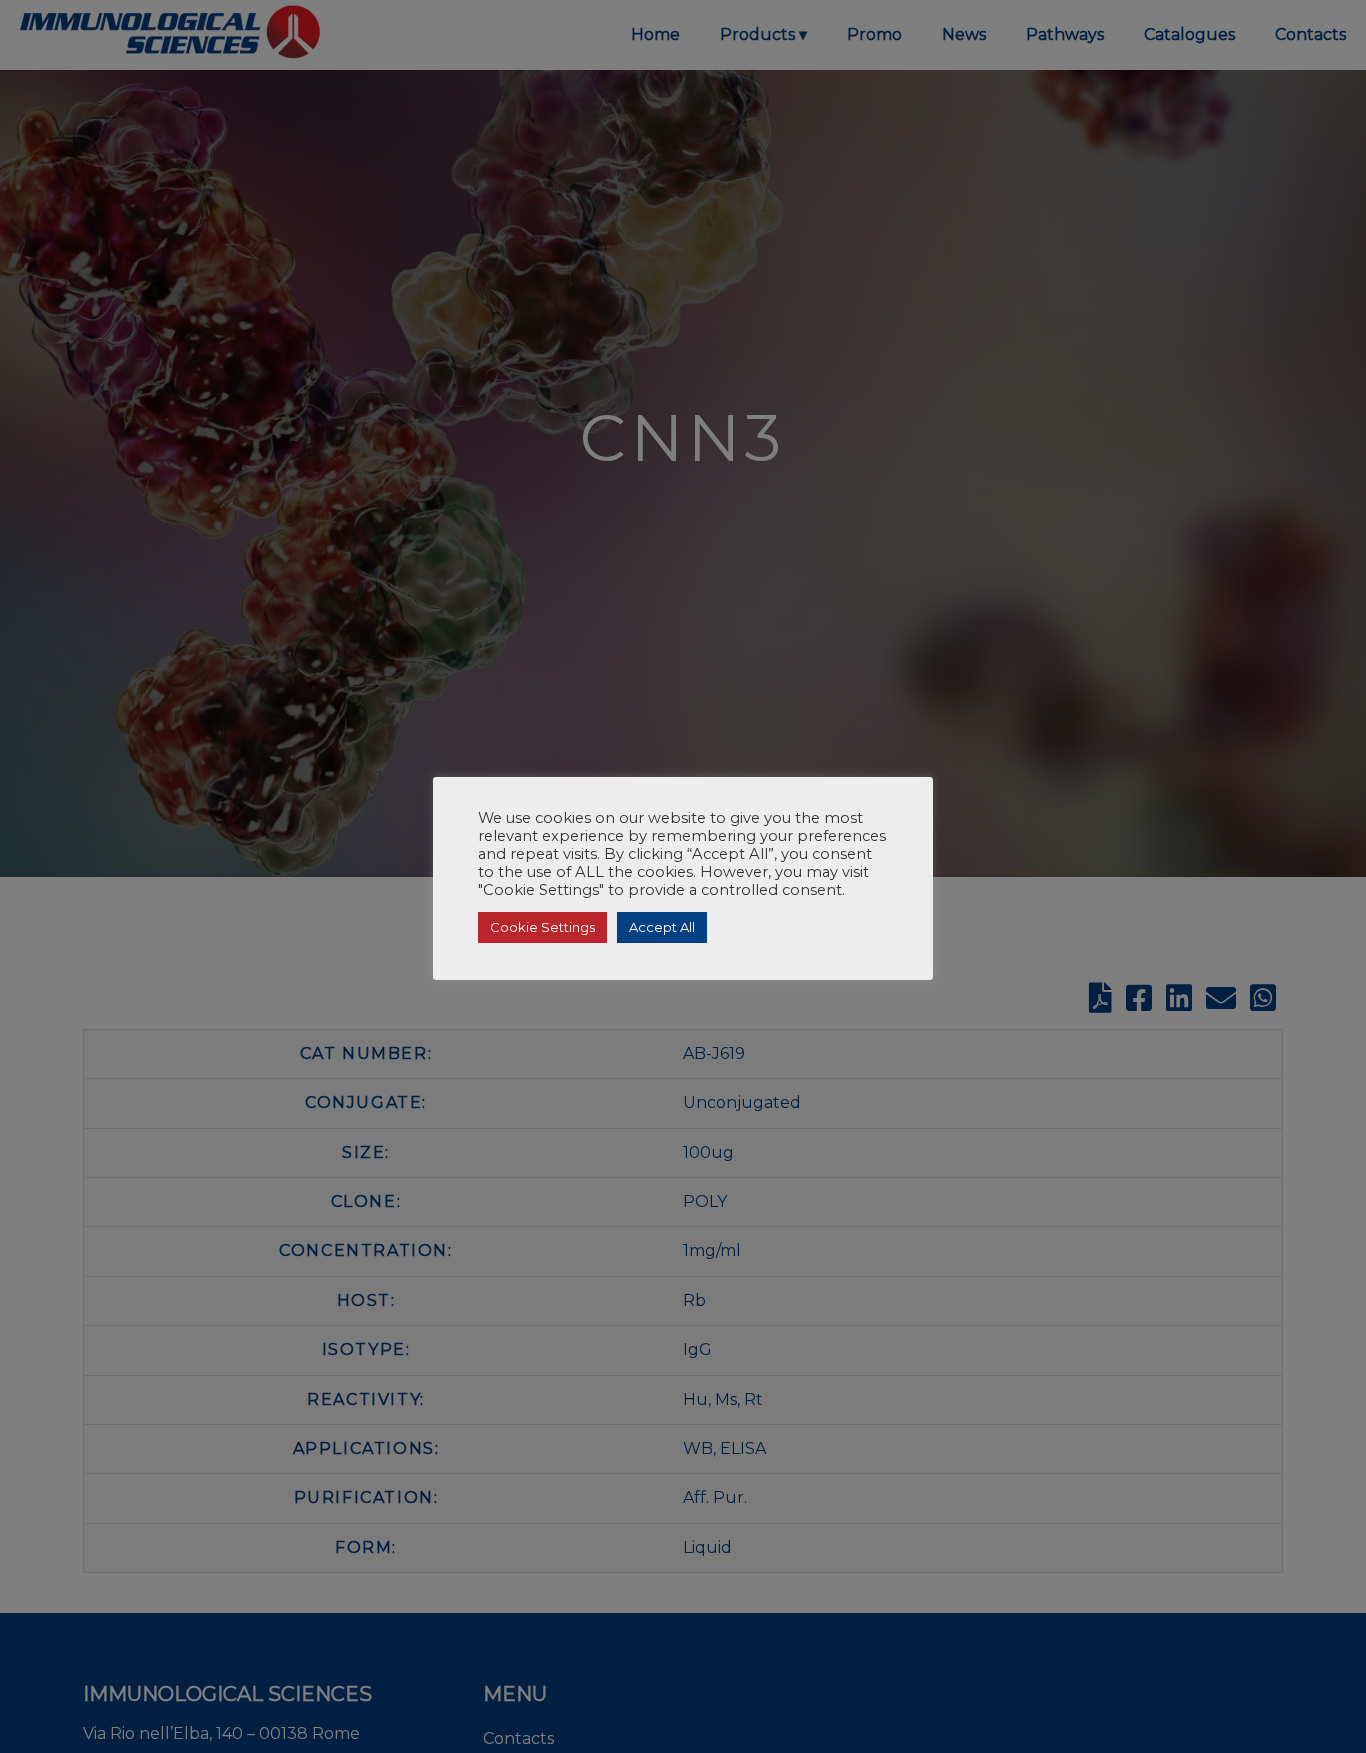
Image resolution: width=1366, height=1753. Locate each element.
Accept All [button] (662, 927)
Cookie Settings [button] (542, 927)
